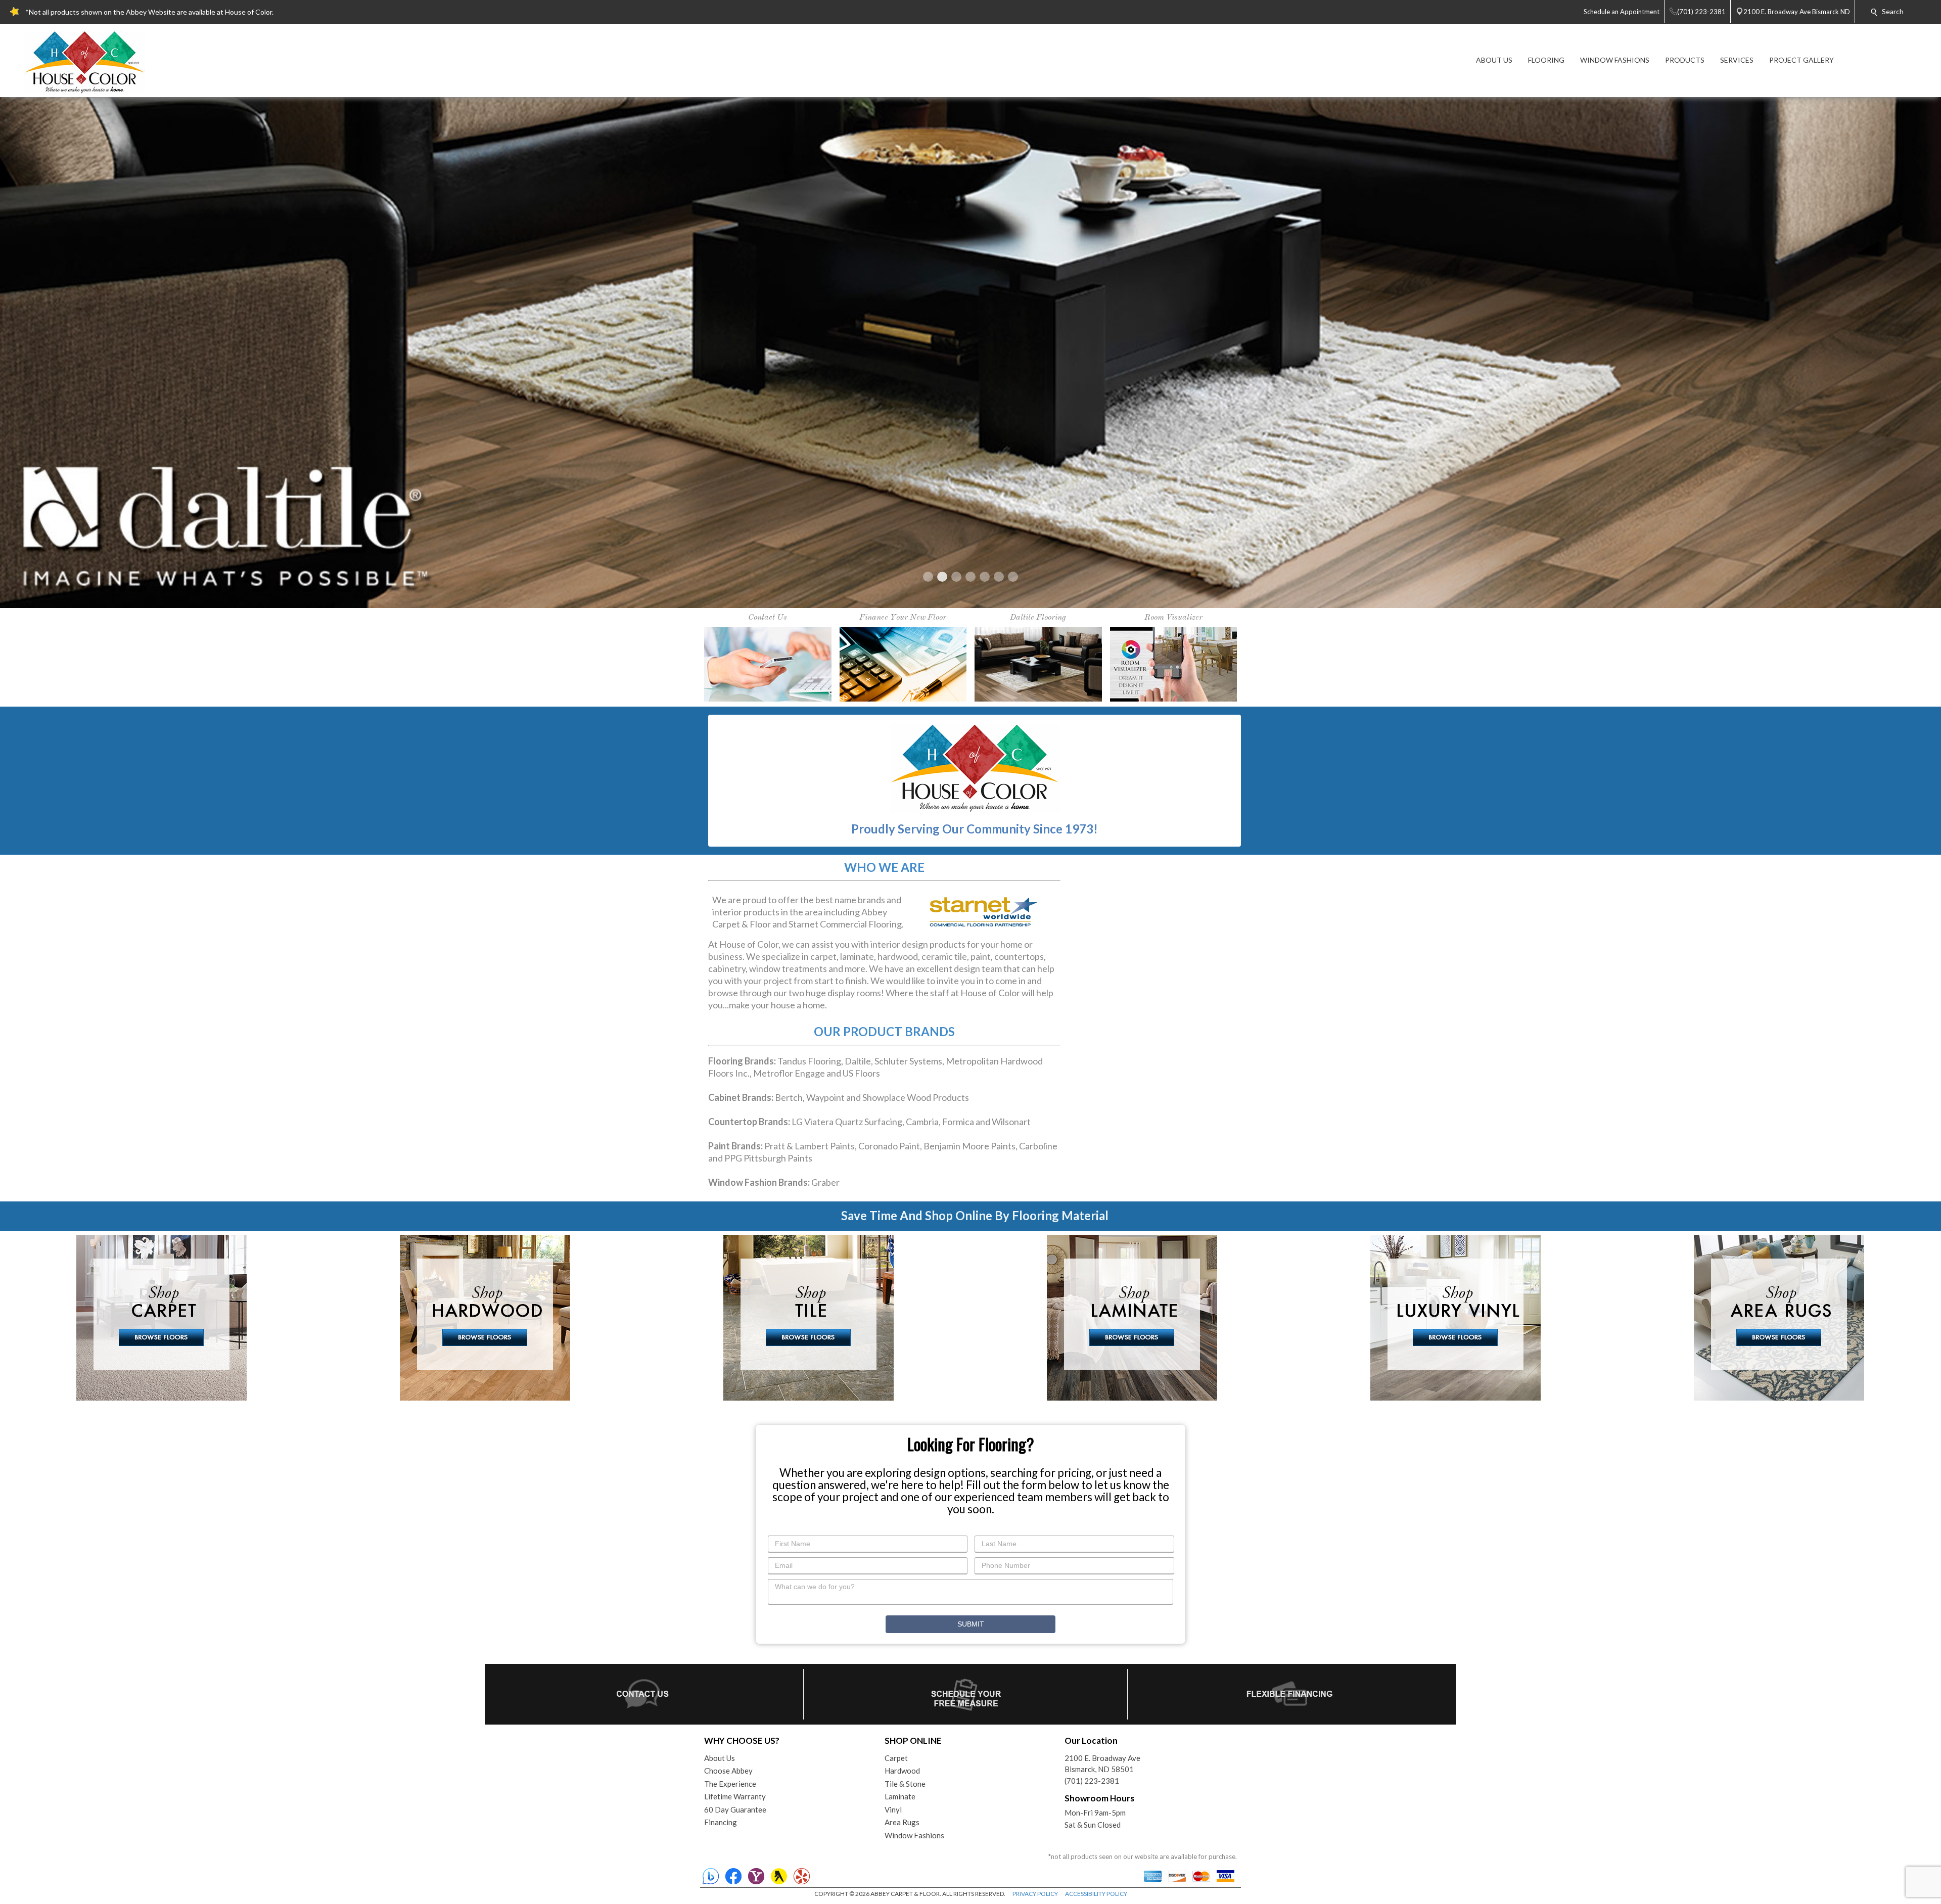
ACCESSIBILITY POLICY (1096, 1383)
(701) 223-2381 (1092, 1270)
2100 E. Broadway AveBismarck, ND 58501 (1102, 1253)
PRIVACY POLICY (1035, 1383)
